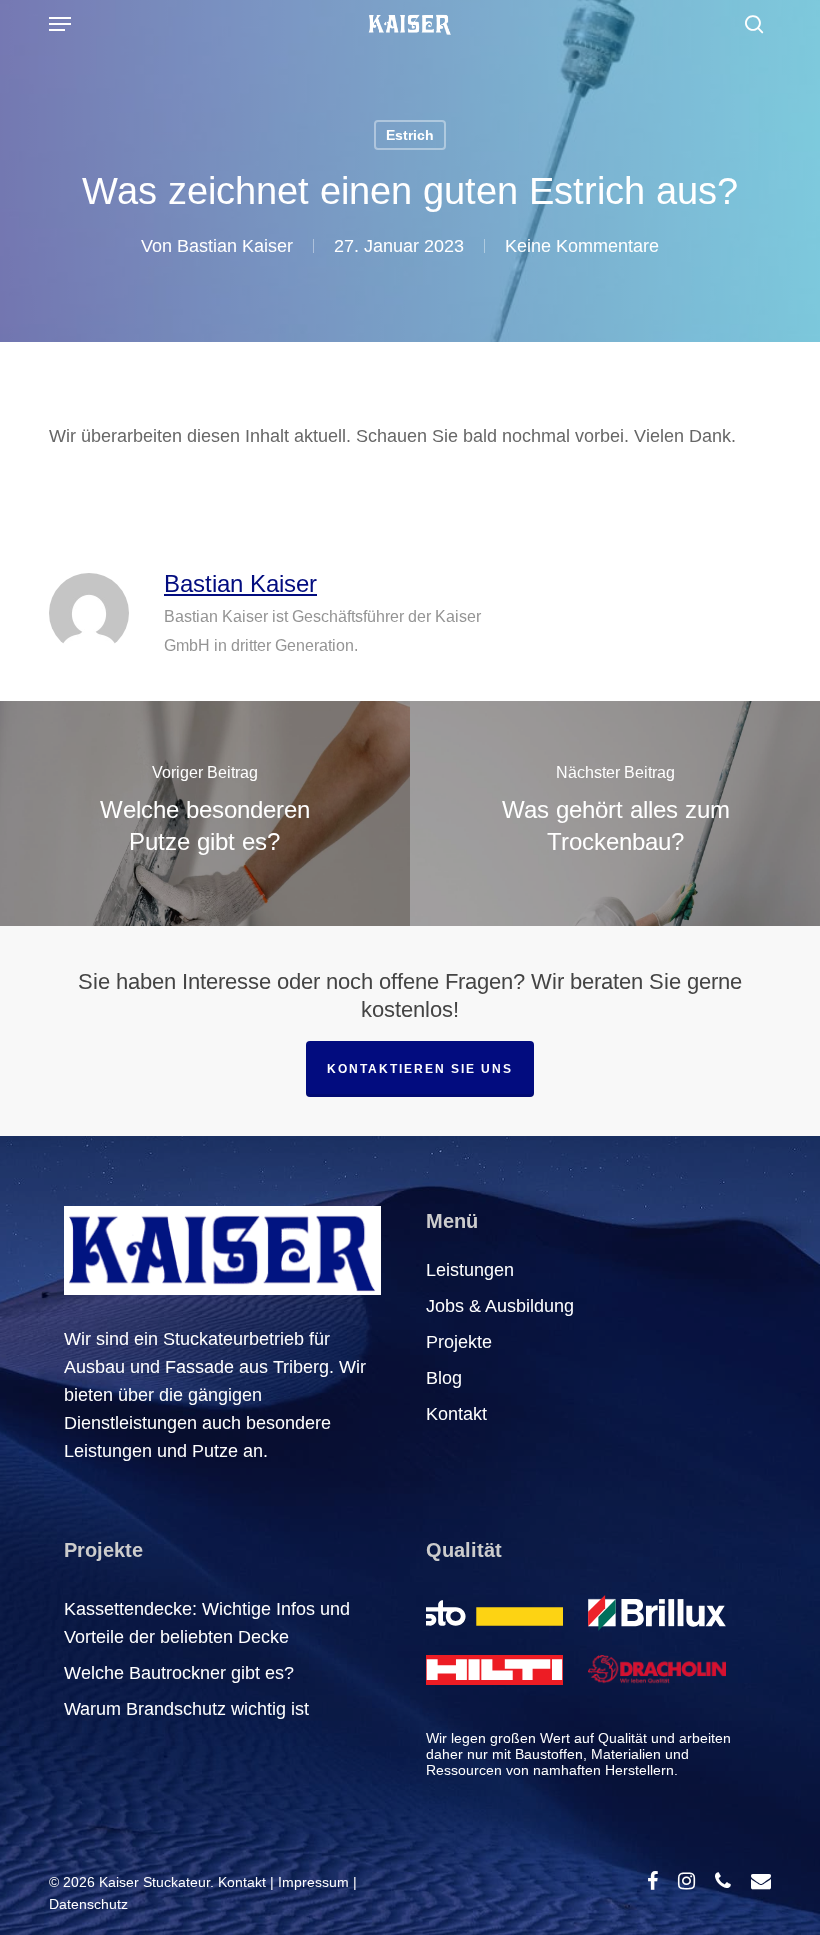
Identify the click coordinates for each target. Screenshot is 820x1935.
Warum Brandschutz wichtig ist (186, 1709)
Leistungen (470, 1270)
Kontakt (456, 1414)
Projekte (459, 1342)
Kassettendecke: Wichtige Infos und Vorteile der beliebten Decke (207, 1623)
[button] (60, 24)
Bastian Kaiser (235, 246)
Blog (444, 1378)
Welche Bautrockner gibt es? (179, 1673)
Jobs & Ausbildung (500, 1306)
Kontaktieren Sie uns (420, 1069)
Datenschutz (88, 1904)
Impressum (313, 1882)
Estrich (410, 135)
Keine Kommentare (582, 246)
